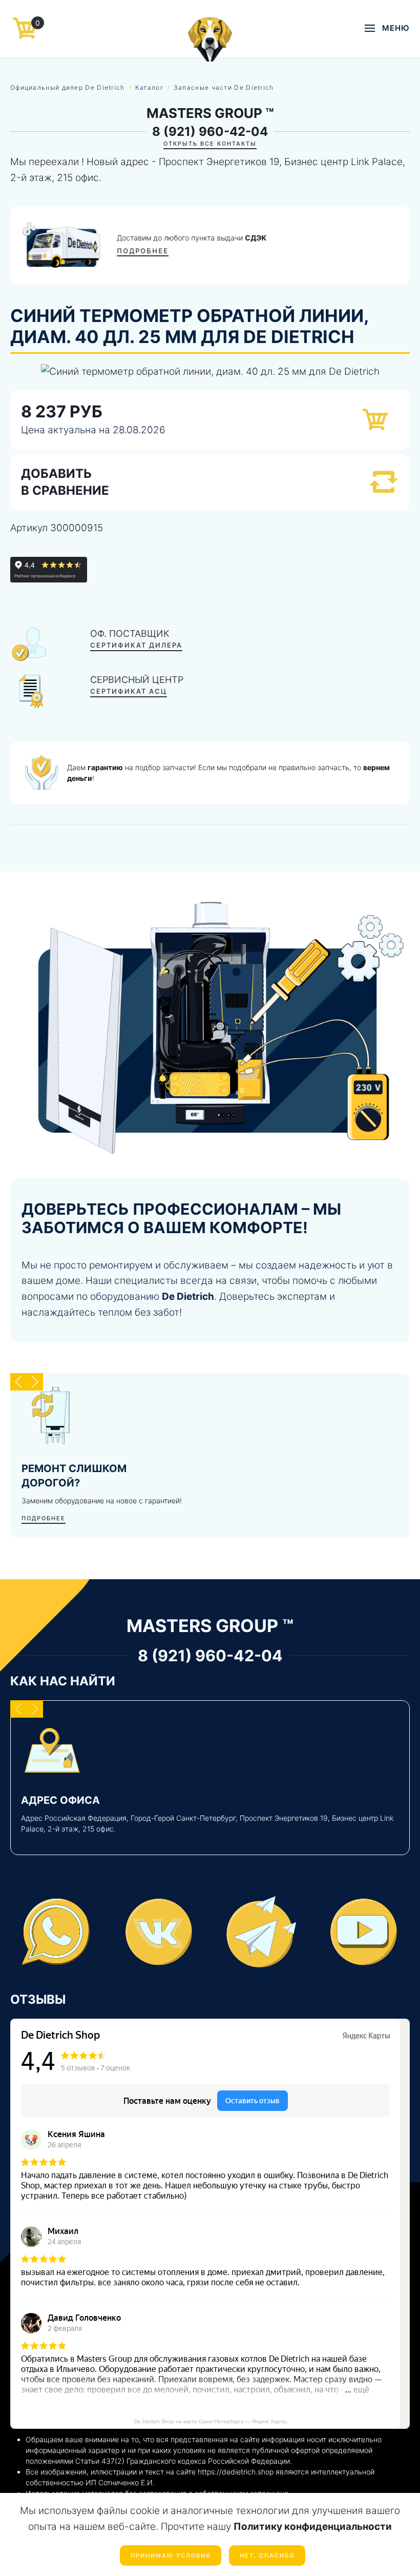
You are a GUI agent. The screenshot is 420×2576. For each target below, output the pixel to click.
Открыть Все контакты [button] (210, 144)
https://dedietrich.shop (236, 2472)
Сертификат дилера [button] (136, 645)
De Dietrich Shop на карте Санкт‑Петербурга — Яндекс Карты (210, 2421)
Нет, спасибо (267, 2555)
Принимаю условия (171, 2555)
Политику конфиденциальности (313, 2527)
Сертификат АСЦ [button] (129, 691)
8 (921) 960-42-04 (210, 132)
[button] (387, 28)
